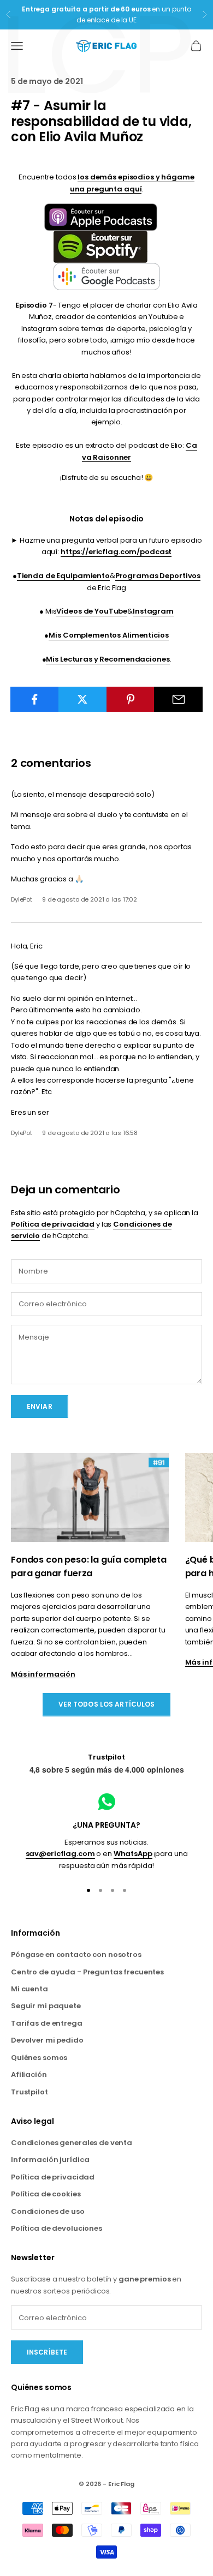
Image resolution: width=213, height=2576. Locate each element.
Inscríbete (47, 2352)
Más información (43, 1674)
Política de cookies (46, 2194)
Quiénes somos (39, 2058)
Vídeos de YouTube (92, 611)
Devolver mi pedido (47, 2040)
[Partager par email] (178, 699)
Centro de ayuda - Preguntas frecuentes (87, 1972)
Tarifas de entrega (47, 2023)
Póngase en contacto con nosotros (76, 1954)
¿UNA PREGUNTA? (106, 1825)
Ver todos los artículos (107, 1704)
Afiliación (29, 2074)
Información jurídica (50, 2160)
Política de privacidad (53, 1224)
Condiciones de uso (48, 2211)
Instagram (153, 611)
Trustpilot (106, 1757)
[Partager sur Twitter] (83, 699)
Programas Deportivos (158, 576)
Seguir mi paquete (46, 2006)
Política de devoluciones (57, 2228)
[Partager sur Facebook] (35, 699)
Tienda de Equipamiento (63, 576)
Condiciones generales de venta (72, 2143)
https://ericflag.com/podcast (116, 552)
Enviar (40, 1406)
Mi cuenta (29, 1989)
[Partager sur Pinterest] (131, 699)
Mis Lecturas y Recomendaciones (108, 659)
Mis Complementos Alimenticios (108, 635)
